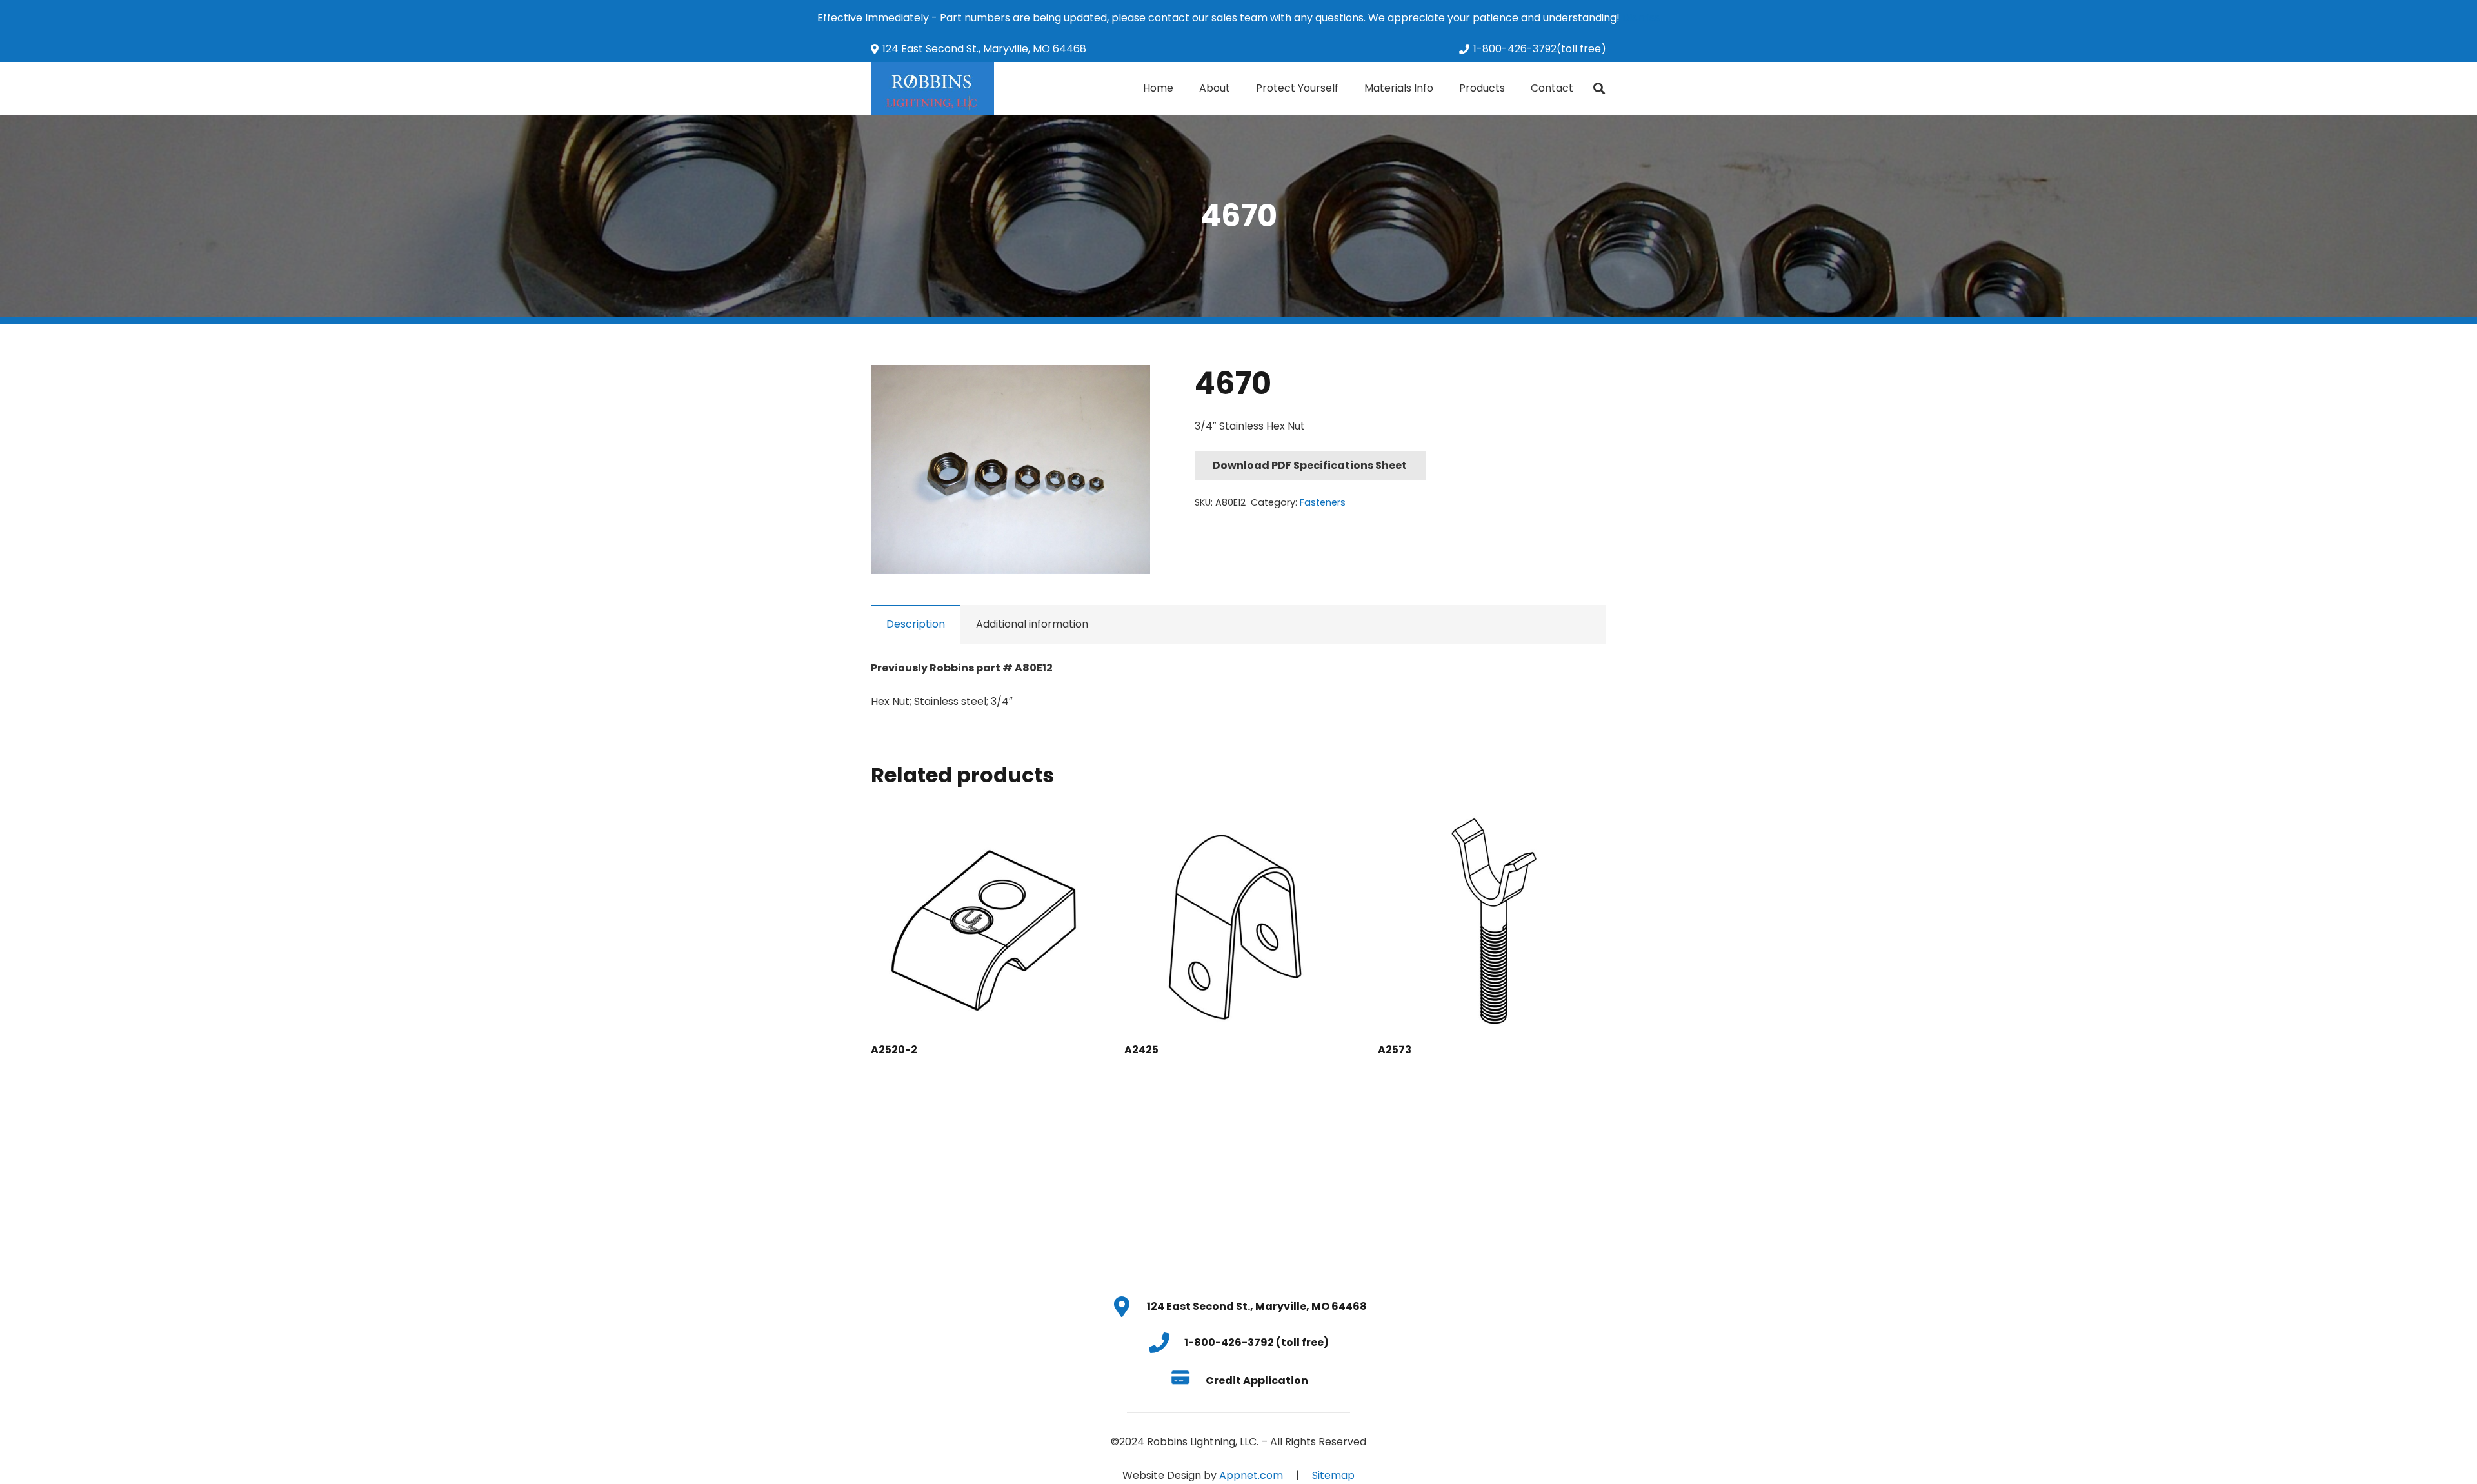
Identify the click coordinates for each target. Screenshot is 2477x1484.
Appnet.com (1251, 1475)
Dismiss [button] (1641, 18)
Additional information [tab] (1032, 624)
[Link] (932, 88)
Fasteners (1323, 502)
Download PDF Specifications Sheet (1310, 465)
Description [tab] (916, 624)
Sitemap (1333, 1475)
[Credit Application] (1187, 1380)
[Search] (1599, 89)
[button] (1129, 386)
